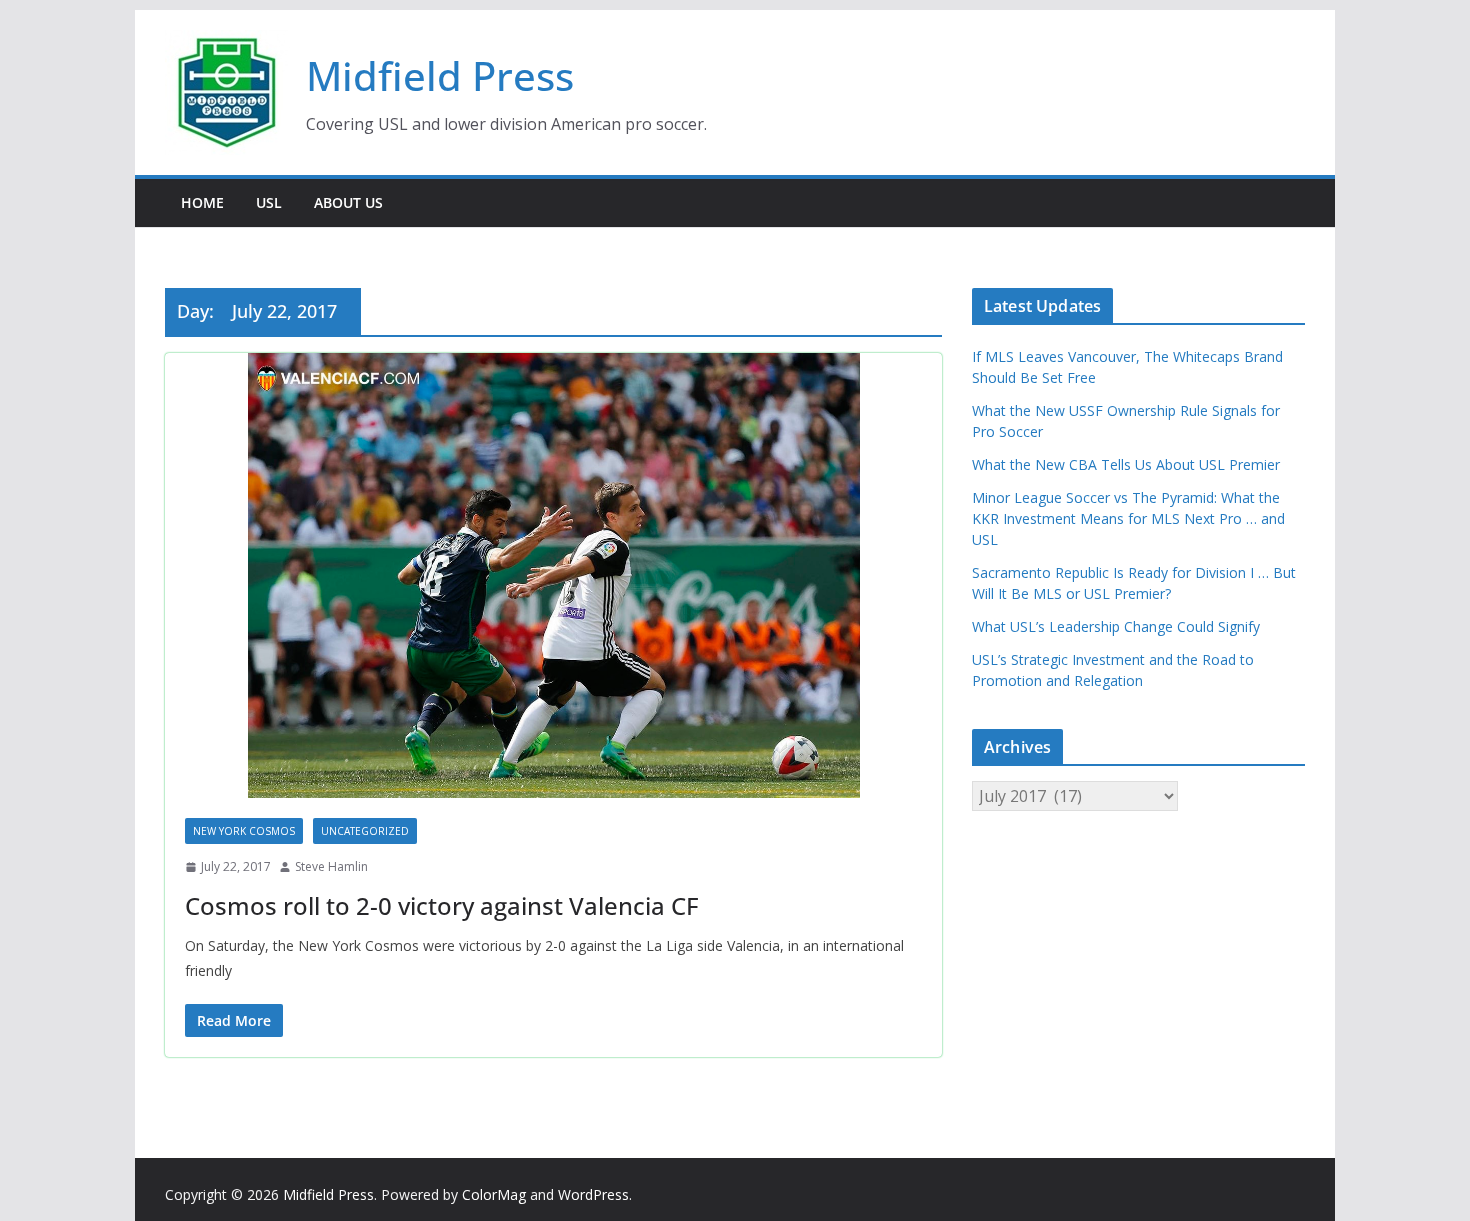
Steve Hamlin (331, 866)
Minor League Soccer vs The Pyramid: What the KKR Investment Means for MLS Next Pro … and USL (1128, 518)
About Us (348, 202)
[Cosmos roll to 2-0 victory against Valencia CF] (553, 575)
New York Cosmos (244, 831)
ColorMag (494, 1194)
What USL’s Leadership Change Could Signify (1116, 626)
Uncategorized (365, 831)
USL (269, 202)
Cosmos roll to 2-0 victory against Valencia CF (442, 905)
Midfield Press (440, 75)
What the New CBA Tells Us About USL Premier (1126, 464)
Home (202, 202)
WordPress (593, 1194)
